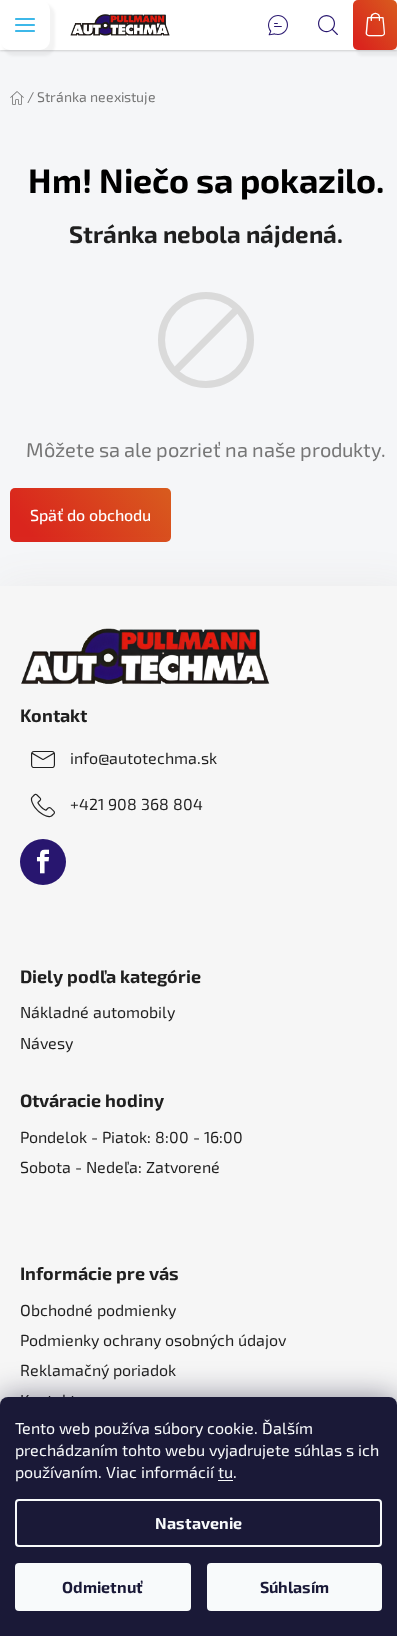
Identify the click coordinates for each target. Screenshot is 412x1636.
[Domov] (17, 96)
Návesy (46, 1042)
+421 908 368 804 (136, 803)
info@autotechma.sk (143, 757)
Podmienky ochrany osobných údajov (153, 1339)
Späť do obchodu (90, 514)
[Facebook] (43, 862)
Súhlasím (294, 1586)
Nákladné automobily (97, 1011)
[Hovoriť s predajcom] (278, 25)
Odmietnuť (102, 1586)
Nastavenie (198, 1522)
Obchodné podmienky (98, 1309)
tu (225, 1471)
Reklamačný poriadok (98, 1369)
